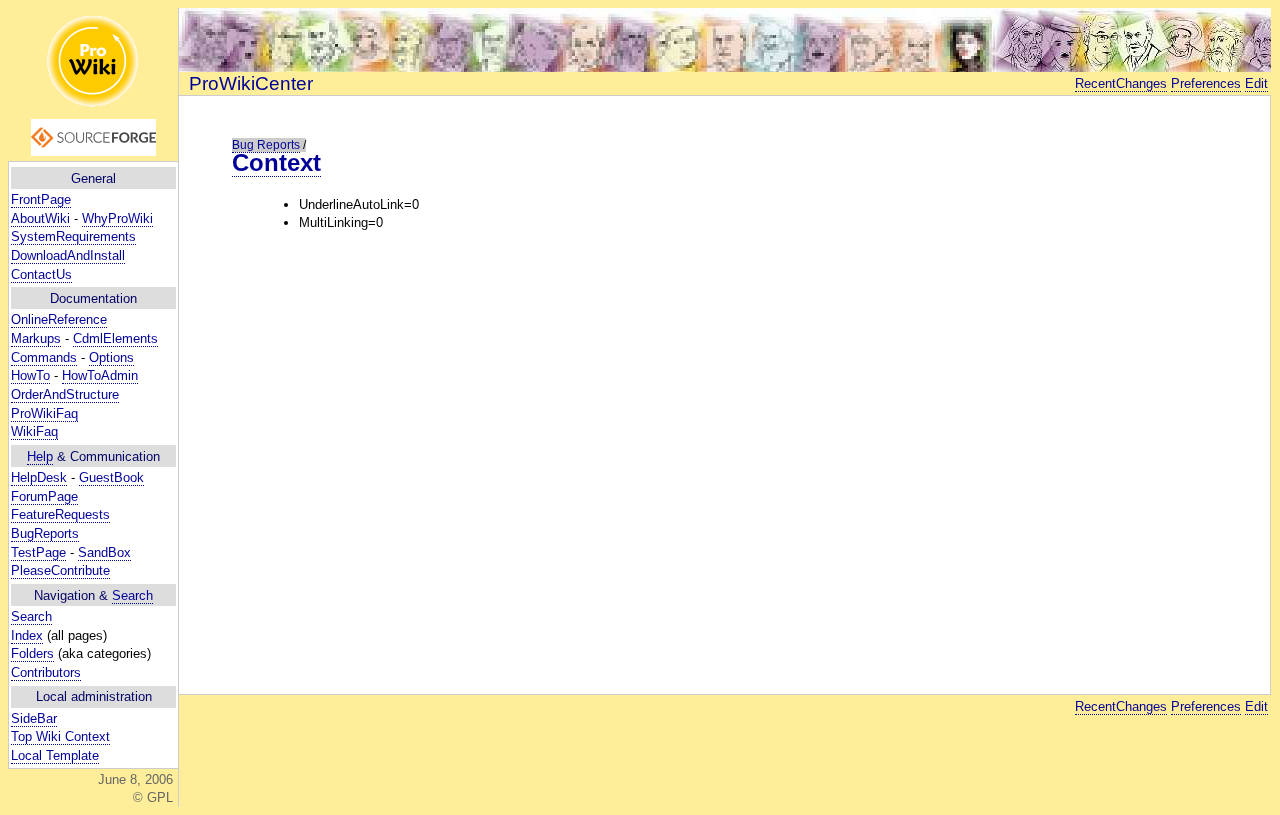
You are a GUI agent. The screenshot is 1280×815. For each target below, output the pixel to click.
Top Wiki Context (60, 736)
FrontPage (41, 199)
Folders (32, 653)
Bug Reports (266, 145)
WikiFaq (34, 431)
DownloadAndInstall (68, 255)
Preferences (1206, 83)
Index (27, 635)
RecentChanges (1121, 83)
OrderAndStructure (65, 394)
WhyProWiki (117, 218)
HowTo (30, 375)
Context (276, 162)
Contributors (46, 672)
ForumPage (44, 496)
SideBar (34, 718)
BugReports (45, 533)
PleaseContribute (60, 570)
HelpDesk (39, 477)
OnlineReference (59, 319)
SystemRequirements (73, 236)
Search (132, 595)
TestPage (38, 552)
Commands (44, 357)
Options (111, 357)
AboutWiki (40, 218)
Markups (36, 338)
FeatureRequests (60, 514)
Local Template (55, 755)
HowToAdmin (100, 375)
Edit (1256, 83)
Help (40, 456)
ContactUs (41, 274)
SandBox (104, 552)
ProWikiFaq (44, 413)
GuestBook (111, 477)
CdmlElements (115, 338)
